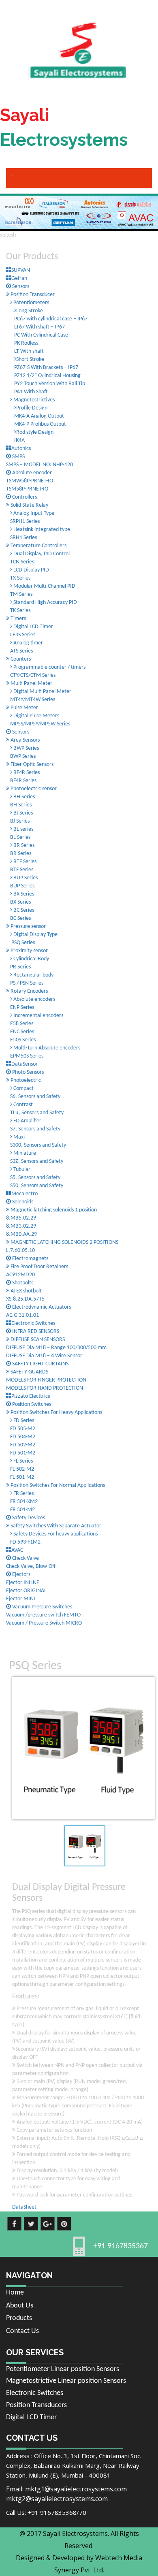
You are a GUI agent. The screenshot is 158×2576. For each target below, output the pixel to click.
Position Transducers (36, 2405)
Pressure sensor (28, 927)
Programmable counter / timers (49, 667)
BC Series (23, 910)
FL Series (22, 1461)
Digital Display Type (35, 935)
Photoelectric (25, 1080)
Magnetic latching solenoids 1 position (53, 1210)
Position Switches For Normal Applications (57, 1485)
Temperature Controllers (38, 546)
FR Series (23, 1494)
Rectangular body (33, 975)
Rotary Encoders (29, 991)
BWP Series (26, 748)
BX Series (23, 894)
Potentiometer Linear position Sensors (63, 2369)
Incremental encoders (38, 1016)
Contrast (22, 1105)
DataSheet (24, 2207)
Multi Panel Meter (31, 683)
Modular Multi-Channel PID (44, 586)
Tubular (21, 1170)
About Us (20, 2306)
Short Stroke (30, 359)
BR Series (23, 846)
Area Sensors (25, 740)
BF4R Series (26, 773)
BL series (23, 829)
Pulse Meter (24, 708)
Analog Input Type (33, 513)
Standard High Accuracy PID (45, 602)
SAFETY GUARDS (29, 1372)
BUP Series (25, 878)
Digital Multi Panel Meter (42, 692)
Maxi (18, 1137)
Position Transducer (32, 295)
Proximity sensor (29, 951)
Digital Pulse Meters (36, 716)
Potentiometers (31, 303)
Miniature (24, 1153)
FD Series (23, 1421)
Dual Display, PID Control (42, 554)
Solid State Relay (29, 505)
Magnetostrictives (33, 400)
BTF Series (24, 862)
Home (15, 2293)
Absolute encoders (34, 999)
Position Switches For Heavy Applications (56, 1413)
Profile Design (32, 408)
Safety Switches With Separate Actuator (55, 1526)
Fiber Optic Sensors (31, 764)
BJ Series (22, 813)
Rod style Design (35, 432)
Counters (20, 659)
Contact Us (22, 2331)
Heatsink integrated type (41, 530)
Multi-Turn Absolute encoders (46, 1048)
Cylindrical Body (31, 959)
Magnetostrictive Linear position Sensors (66, 2381)
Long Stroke (30, 311)
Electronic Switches (35, 2393)
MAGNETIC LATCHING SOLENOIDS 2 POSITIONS (64, 1242)
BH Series (23, 797)
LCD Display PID (31, 570)
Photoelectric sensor (33, 789)
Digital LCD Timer (33, 627)
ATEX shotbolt (26, 1291)
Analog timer (28, 643)
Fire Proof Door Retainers (39, 1267)
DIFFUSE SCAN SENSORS (37, 1340)
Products (19, 2318)
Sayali (64, 127)
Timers (18, 619)
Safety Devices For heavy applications (55, 1534)
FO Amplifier (27, 1121)
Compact (23, 1089)
